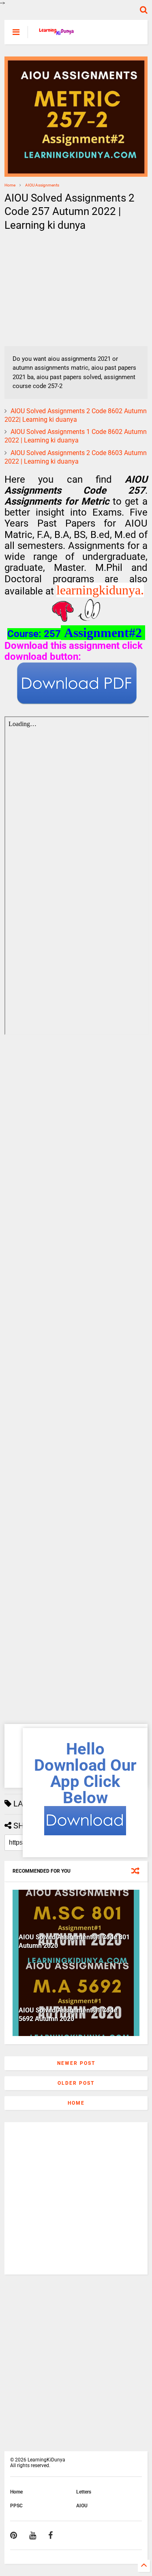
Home (10, 185)
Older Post (76, 2083)
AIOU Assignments (42, 185)
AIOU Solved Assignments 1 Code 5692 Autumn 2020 (68, 2014)
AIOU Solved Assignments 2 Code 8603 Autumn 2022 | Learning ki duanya (76, 457)
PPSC (16, 2506)
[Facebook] (50, 2535)
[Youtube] (33, 2535)
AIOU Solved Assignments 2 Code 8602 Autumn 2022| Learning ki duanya (76, 415)
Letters (84, 2492)
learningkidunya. (100, 590)
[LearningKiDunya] (57, 35)
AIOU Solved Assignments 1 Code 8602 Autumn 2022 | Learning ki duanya (76, 436)
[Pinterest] (14, 2535)
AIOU (82, 2506)
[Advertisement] (55, 289)
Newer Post (76, 2063)
